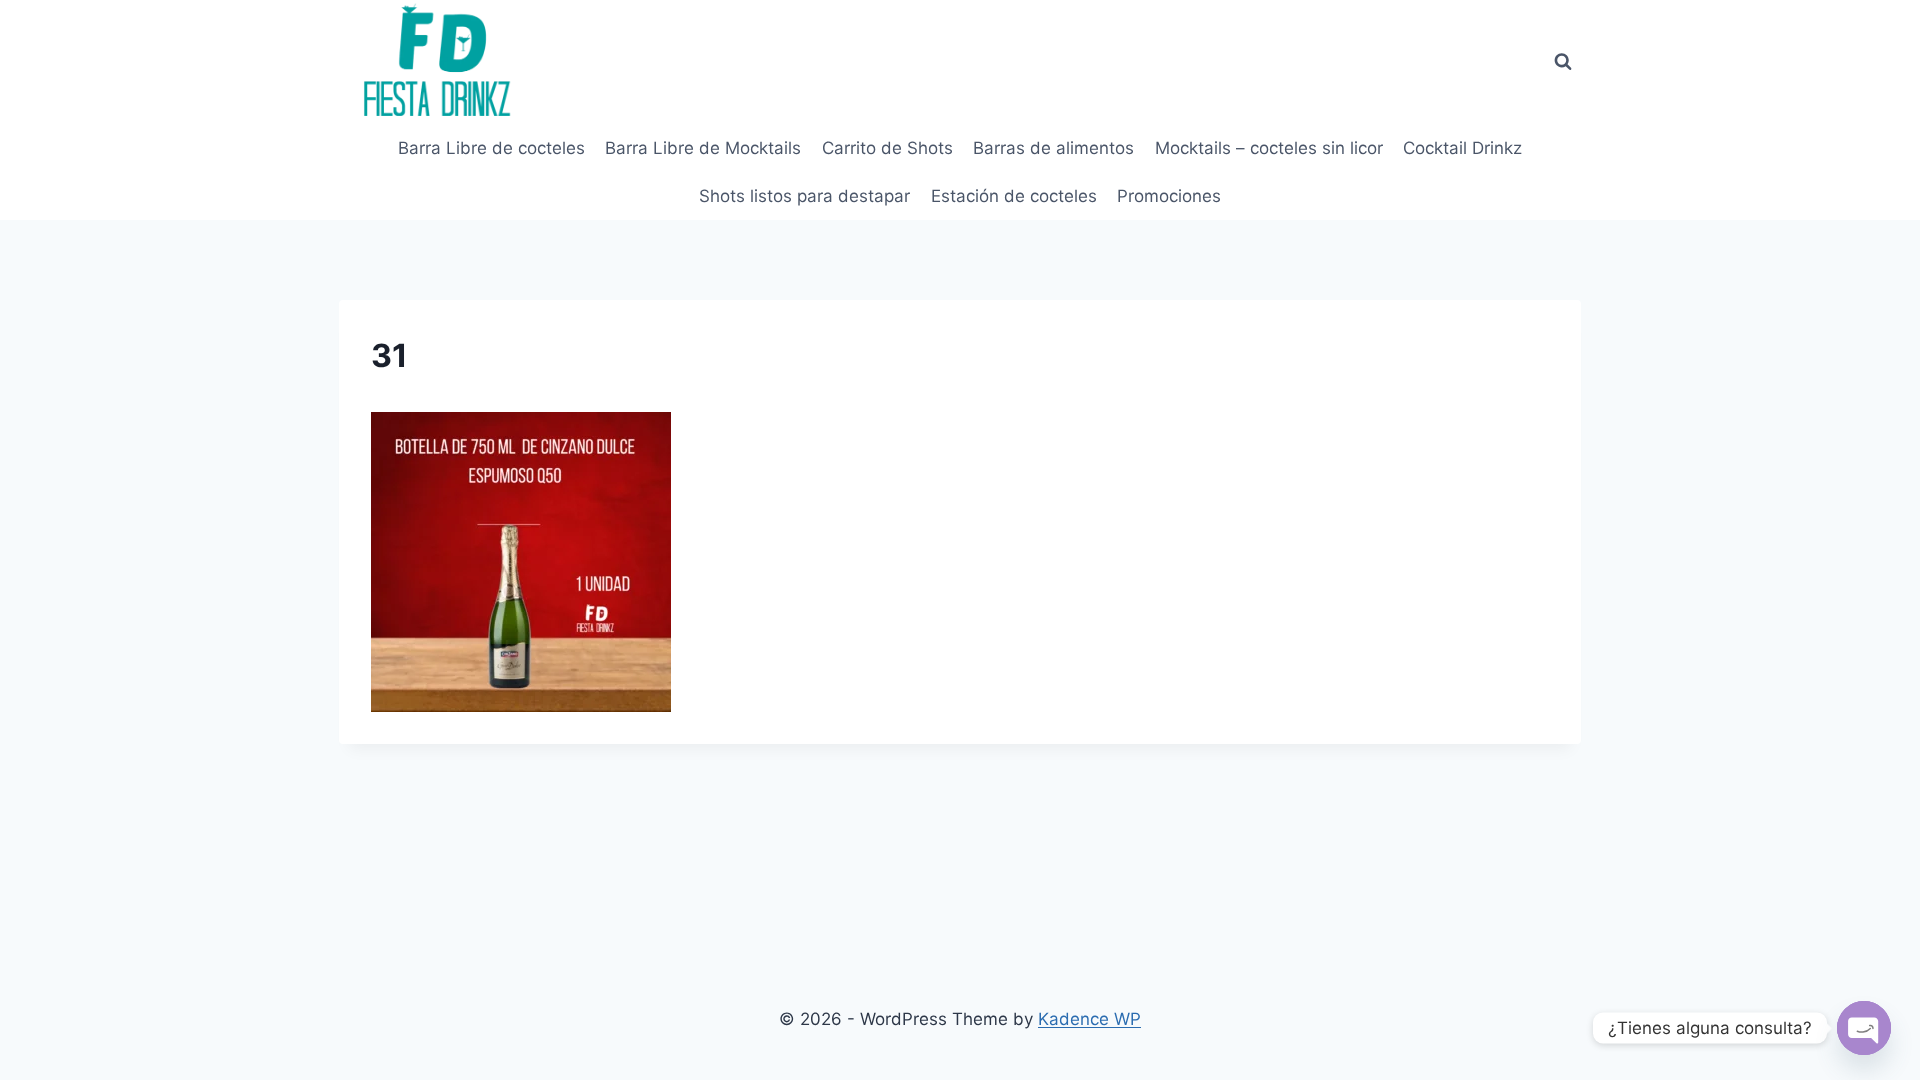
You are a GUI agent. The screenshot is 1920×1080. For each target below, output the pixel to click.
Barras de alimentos (1053, 148)
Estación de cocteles (1014, 196)
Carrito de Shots (887, 148)
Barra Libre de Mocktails (703, 148)
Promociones (1169, 196)
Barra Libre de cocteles (491, 148)
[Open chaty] (1864, 1028)
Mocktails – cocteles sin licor (1269, 148)
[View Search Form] (1563, 62)
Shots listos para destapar (804, 196)
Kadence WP (1089, 1019)
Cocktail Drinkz (1462, 148)
